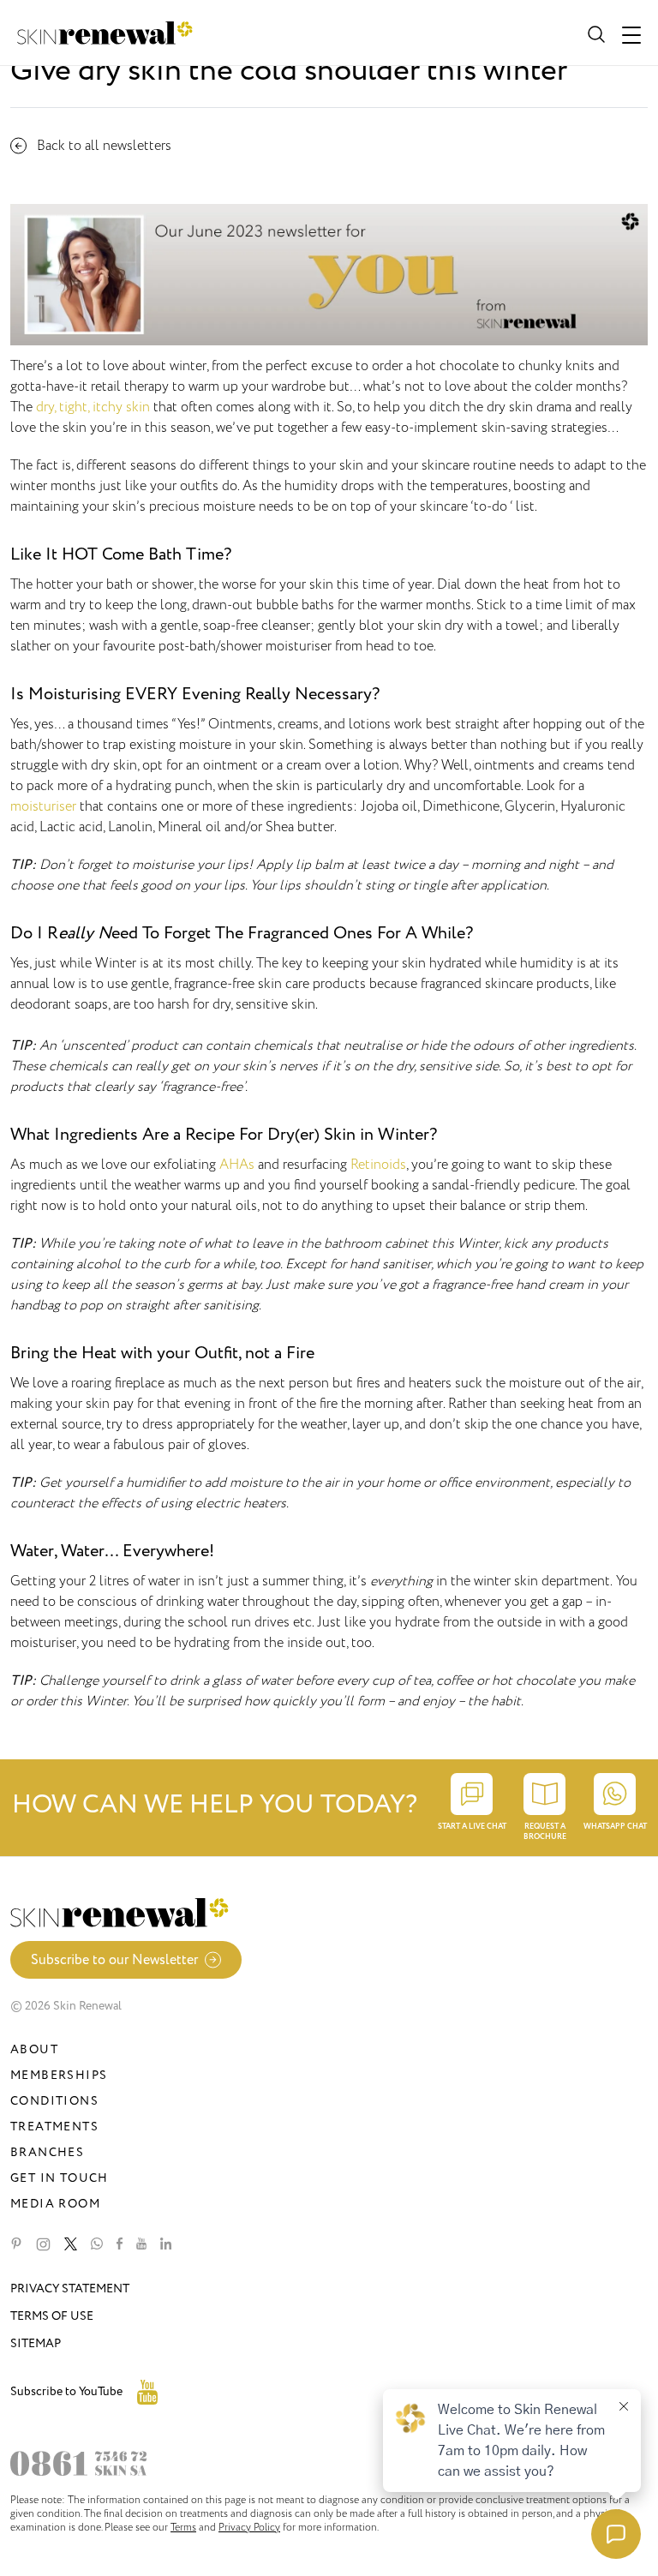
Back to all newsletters (104, 146)
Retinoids (378, 1165)
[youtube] (141, 2244)
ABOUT (34, 2049)
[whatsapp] (97, 2244)
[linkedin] (166, 2244)
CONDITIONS (54, 2101)
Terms (183, 2527)
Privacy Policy (249, 2527)
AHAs (237, 1165)
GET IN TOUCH (60, 2178)
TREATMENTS (54, 2127)
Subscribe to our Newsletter (114, 1960)
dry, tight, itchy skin (93, 407)
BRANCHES (47, 2152)
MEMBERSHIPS (59, 2075)
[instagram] (43, 2244)
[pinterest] (16, 2244)
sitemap (36, 2343)
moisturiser (45, 806)
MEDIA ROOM (55, 2204)
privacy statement (70, 2288)
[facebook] (120, 2244)
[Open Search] (595, 33)
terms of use (52, 2316)
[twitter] (71, 2244)
